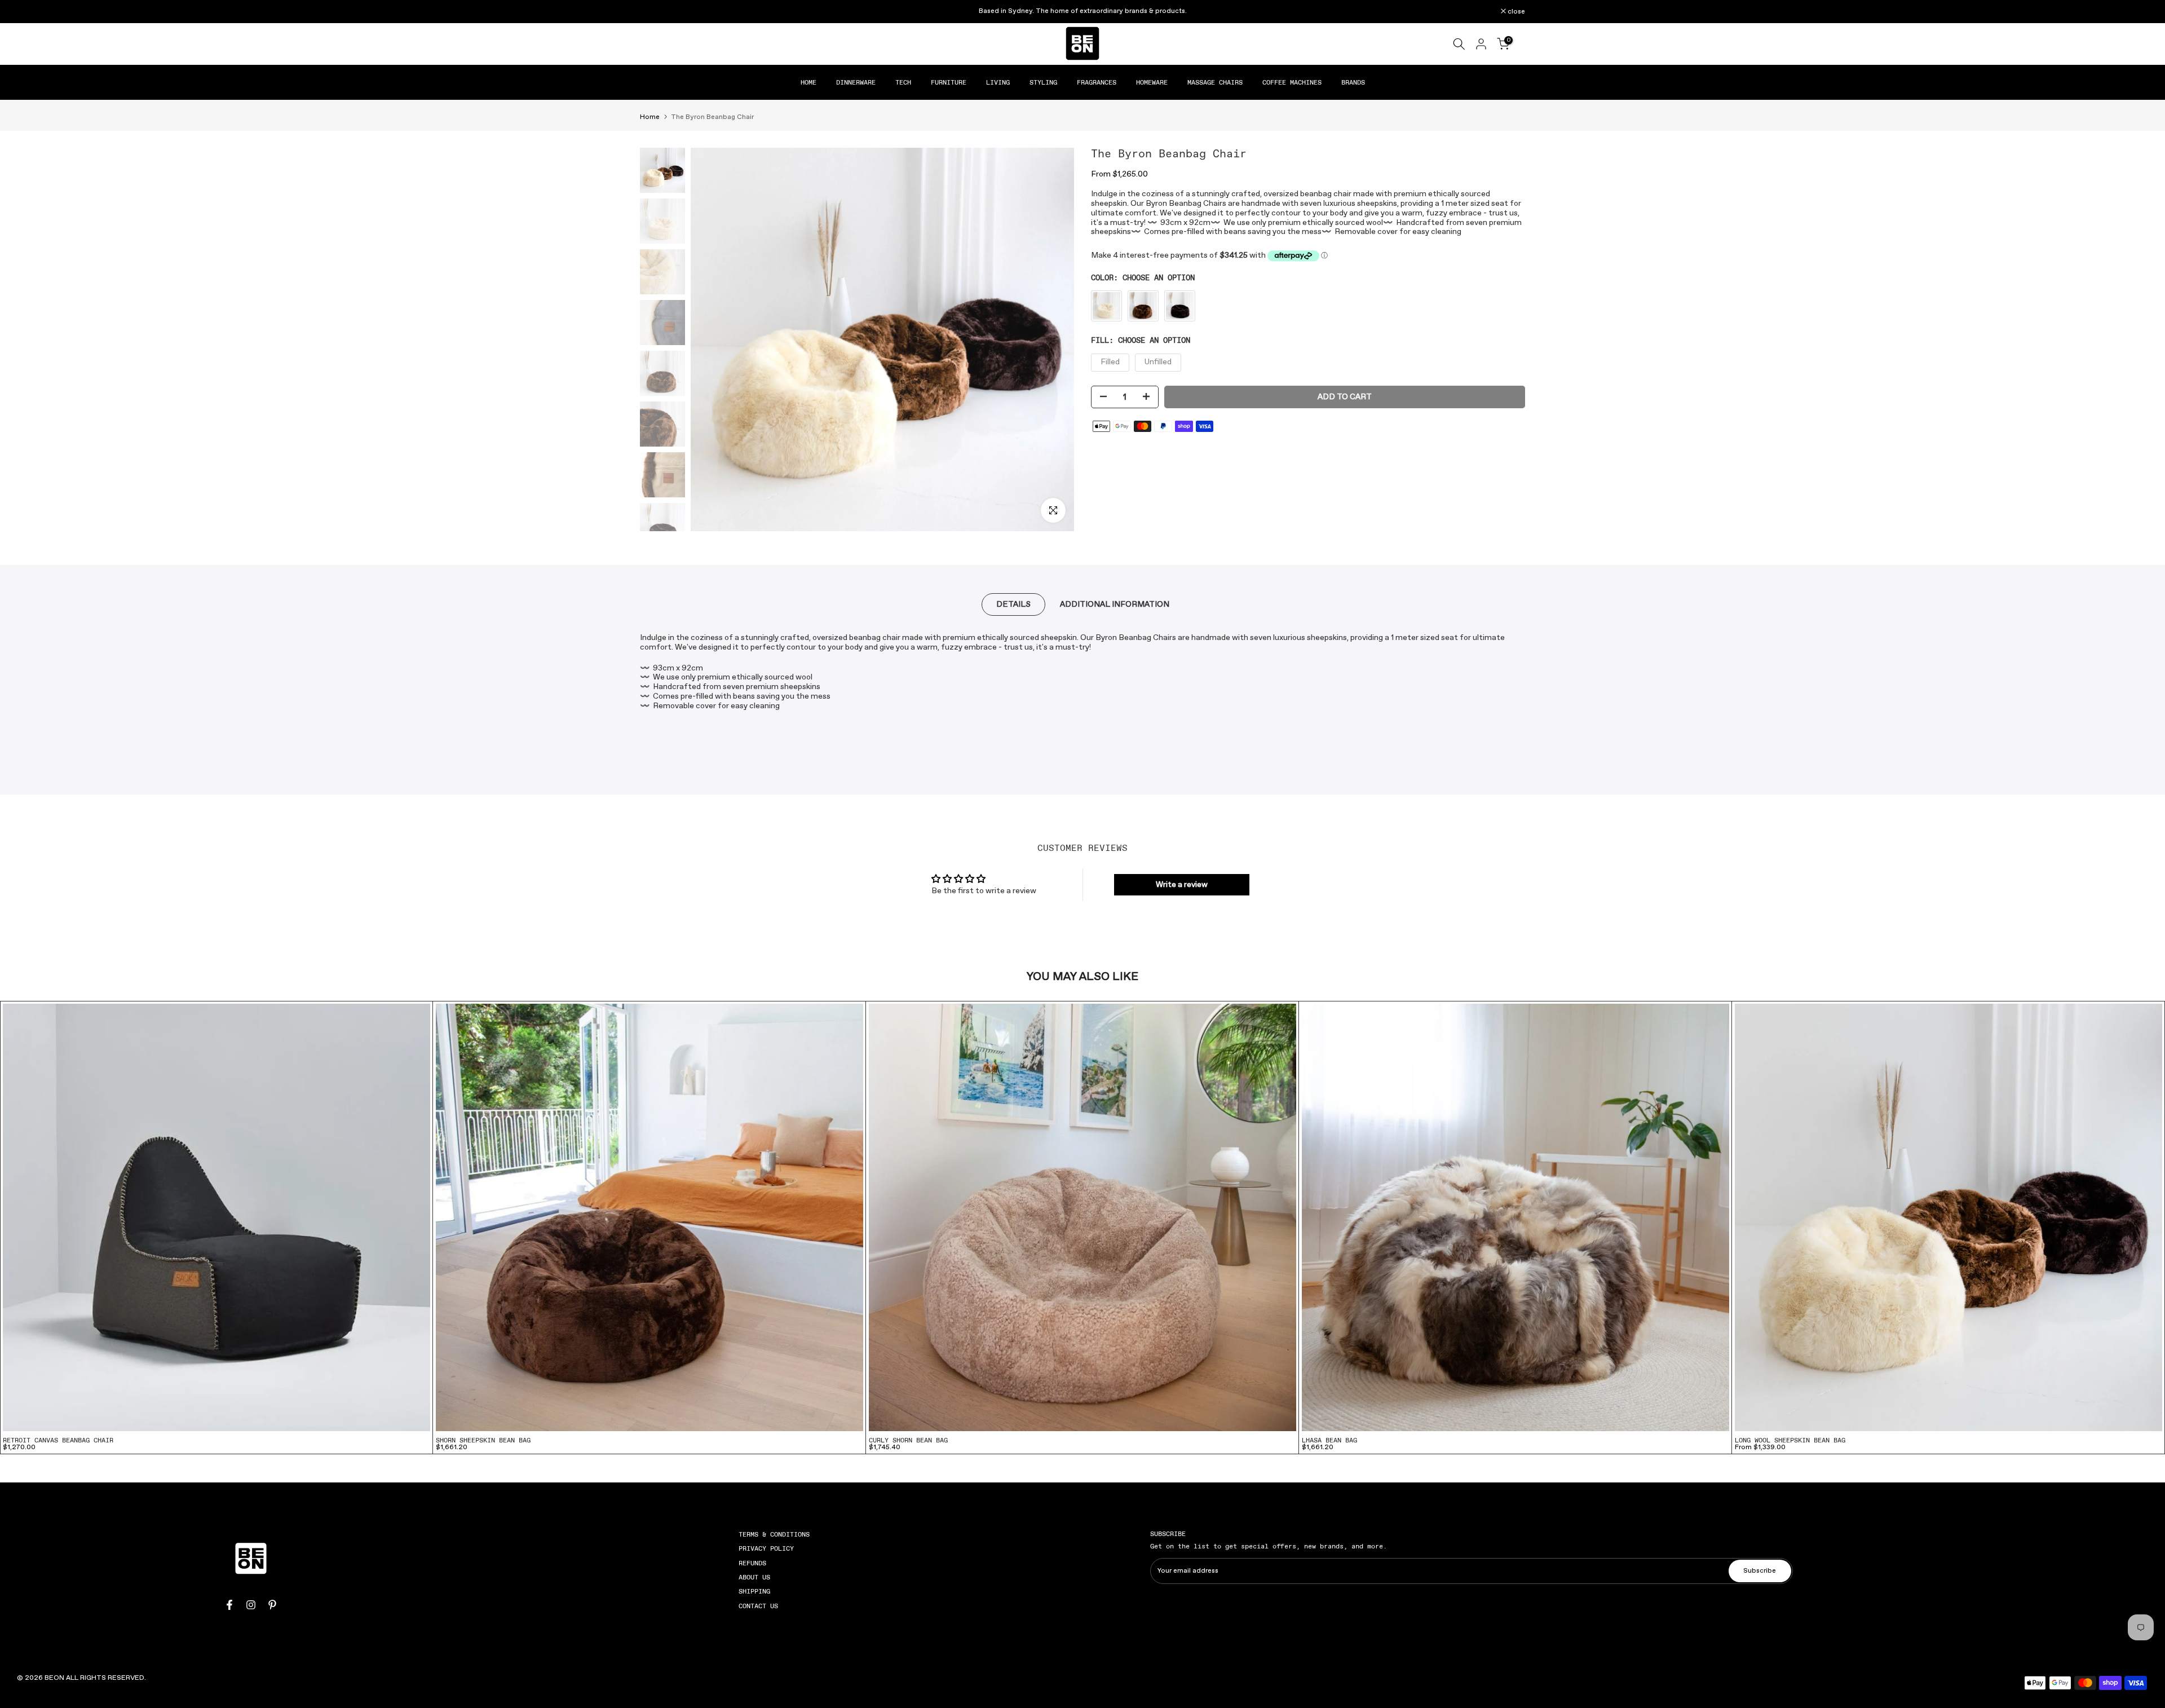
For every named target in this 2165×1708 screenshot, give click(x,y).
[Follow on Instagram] (251, 1605)
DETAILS (1013, 604)
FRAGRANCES (1097, 82)
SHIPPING (754, 1592)
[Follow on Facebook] (229, 1605)
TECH (903, 82)
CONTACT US (758, 1606)
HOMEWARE (1152, 82)
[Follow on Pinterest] (272, 1605)
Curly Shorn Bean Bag (908, 1440)
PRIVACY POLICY (766, 1548)
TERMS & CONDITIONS (774, 1534)
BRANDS (1353, 82)
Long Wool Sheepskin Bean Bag (1790, 1440)
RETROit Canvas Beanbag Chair (58, 1440)
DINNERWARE (856, 82)
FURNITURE (949, 82)
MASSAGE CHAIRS (1215, 82)
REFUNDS (752, 1563)
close (655, 12)
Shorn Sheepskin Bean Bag (483, 1440)
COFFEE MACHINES (1292, 82)
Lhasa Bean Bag (1329, 1440)
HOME (808, 82)
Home (650, 117)
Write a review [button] (1182, 885)
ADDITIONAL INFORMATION (1115, 604)
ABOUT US (754, 1577)
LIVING (998, 82)
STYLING (1043, 82)
